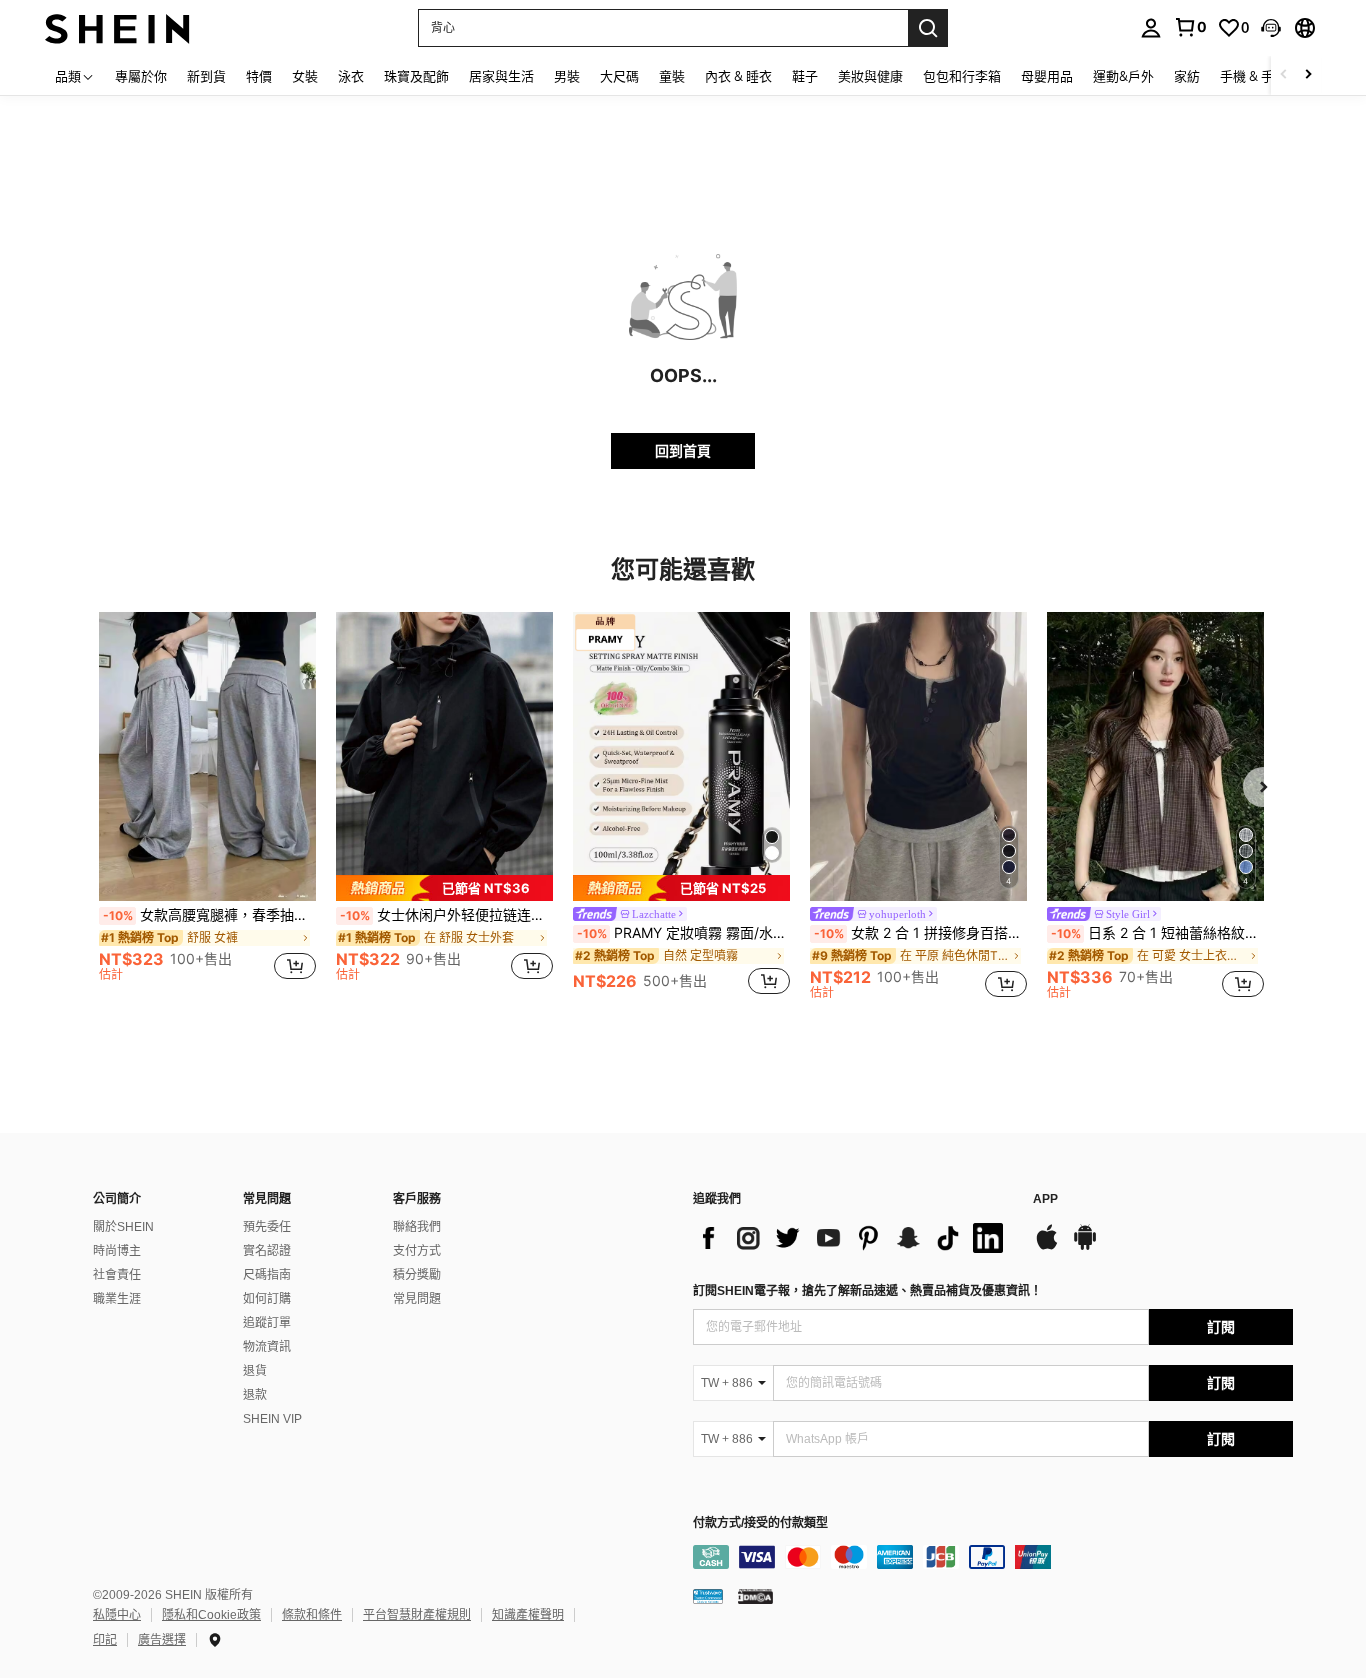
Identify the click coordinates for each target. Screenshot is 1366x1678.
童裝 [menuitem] (672, 76)
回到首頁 (683, 450)
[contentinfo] (993, 1557)
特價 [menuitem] (259, 76)
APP (1045, 1199)
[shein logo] (117, 27)
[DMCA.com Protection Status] (755, 1596)
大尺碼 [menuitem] (619, 76)
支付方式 (417, 1251)
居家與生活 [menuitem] (501, 76)
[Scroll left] (1284, 75)
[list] (853, 1238)
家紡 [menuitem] (1187, 76)
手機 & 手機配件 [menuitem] (1266, 76)
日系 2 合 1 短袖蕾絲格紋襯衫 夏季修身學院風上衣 (1157, 933)
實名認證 (267, 1251)
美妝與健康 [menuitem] (870, 76)
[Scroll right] (1308, 75)
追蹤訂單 (267, 1323)
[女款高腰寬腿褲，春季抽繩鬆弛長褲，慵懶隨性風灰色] (207, 756)
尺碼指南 (267, 1275)
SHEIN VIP (272, 1419)
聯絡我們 (417, 1227)
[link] (1190, 27)
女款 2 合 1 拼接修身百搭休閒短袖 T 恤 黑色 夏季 (920, 933)
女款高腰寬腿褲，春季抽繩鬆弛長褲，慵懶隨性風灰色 (209, 915)
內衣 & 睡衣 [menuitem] (738, 76)
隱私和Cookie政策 (211, 1615)
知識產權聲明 (528, 1615)
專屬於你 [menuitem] (141, 76)
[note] (444, 888)
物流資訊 (267, 1347)
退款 (255, 1395)
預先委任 (267, 1227)
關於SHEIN (123, 1227)
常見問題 (417, 1299)
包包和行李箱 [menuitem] (962, 76)
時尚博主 (117, 1251)
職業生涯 (117, 1299)
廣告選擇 (162, 1640)
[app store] (1047, 1247)
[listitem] (207, 805)
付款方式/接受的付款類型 (760, 1523)
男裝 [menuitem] (567, 76)
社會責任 (117, 1275)
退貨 (255, 1371)
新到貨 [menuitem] (206, 76)
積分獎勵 (417, 1275)
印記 (105, 1640)
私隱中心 (117, 1615)
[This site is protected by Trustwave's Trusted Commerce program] (708, 1596)
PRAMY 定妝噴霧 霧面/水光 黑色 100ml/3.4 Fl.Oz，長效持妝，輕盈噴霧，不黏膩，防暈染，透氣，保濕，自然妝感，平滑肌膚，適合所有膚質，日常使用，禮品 (683, 933)
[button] (1271, 28)
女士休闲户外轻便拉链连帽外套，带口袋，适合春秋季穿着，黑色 (446, 915)
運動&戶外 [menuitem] (1123, 76)
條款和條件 (312, 1615)
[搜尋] (928, 28)
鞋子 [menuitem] (805, 76)
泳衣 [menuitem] (351, 76)
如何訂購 (267, 1299)
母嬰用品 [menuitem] (1047, 76)
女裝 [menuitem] (305, 76)
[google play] (1085, 1247)
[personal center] (1151, 28)
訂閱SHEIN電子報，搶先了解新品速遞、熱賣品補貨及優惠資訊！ (867, 1291)
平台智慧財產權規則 (417, 1615)
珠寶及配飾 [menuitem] (416, 76)
